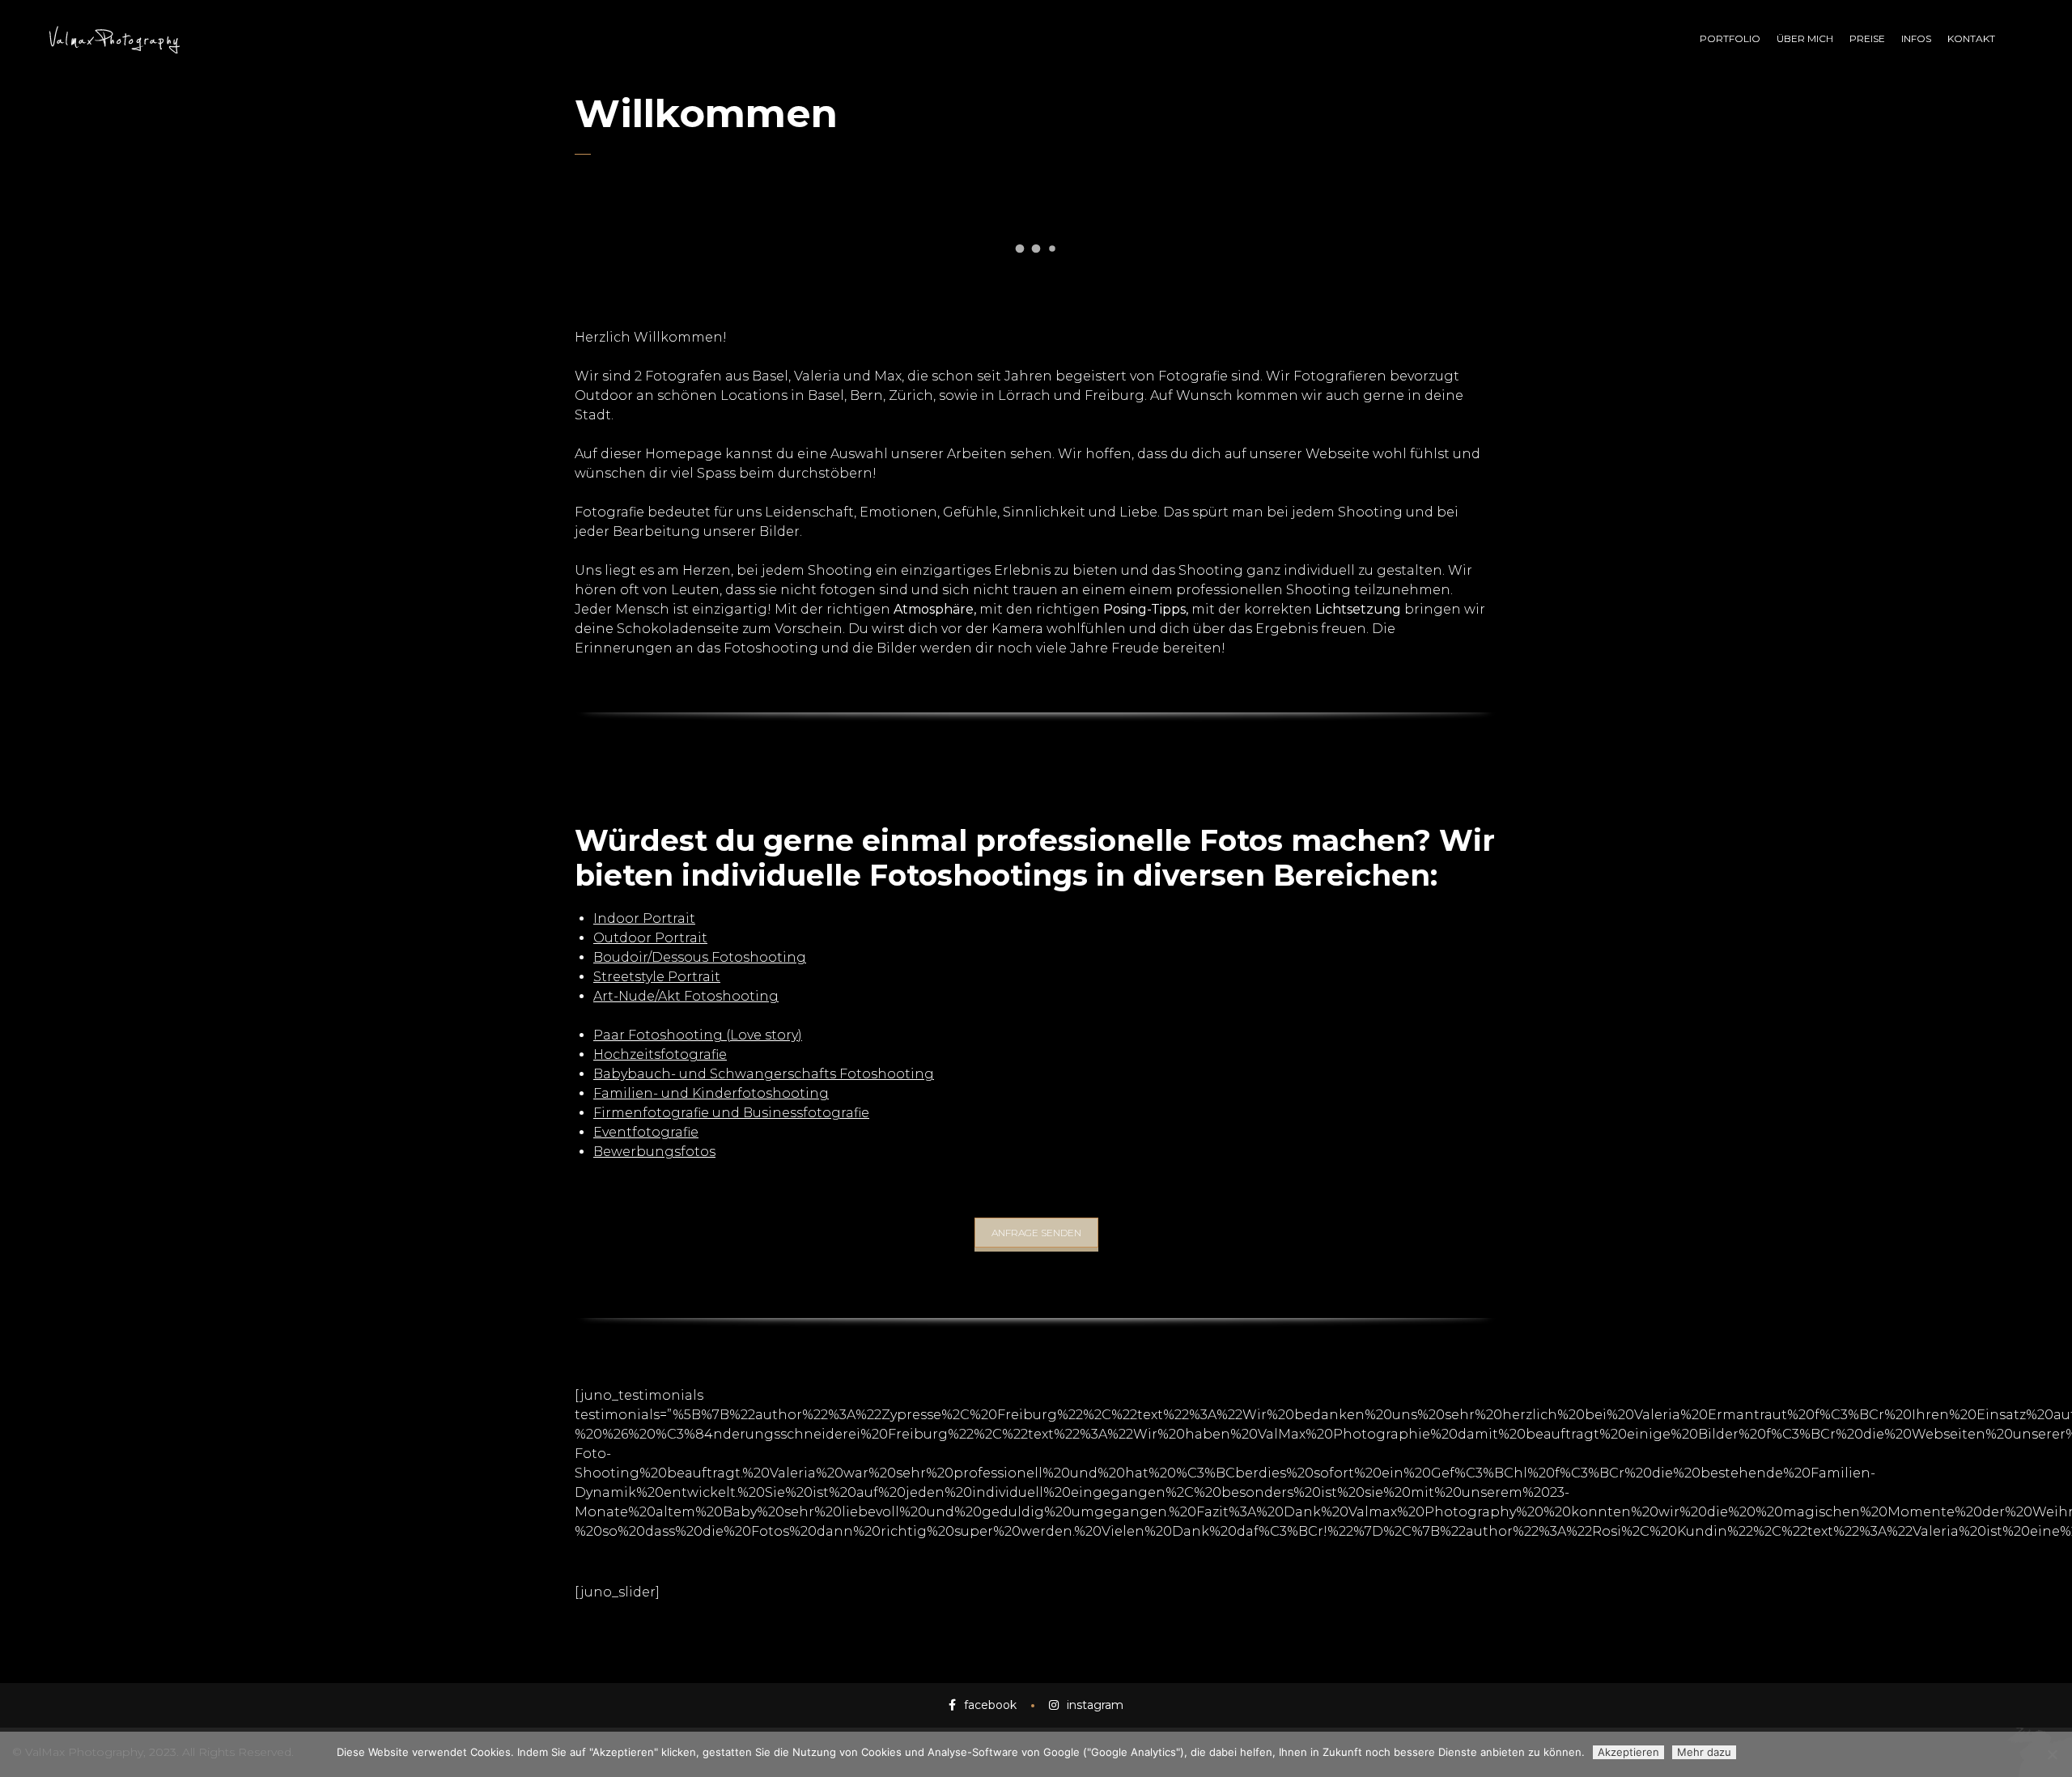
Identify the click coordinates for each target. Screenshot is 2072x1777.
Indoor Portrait (644, 918)
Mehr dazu (1704, 1752)
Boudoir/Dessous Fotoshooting (700, 957)
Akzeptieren (1628, 1752)
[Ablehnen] (2052, 1754)
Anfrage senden (1036, 1233)
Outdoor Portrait (650, 938)
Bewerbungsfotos (654, 1152)
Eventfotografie (646, 1132)
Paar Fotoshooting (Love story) (698, 1035)
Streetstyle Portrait (657, 977)
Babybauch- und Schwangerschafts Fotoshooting (764, 1074)
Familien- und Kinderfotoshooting (711, 1093)
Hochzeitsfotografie (660, 1054)
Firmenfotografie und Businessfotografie (731, 1113)
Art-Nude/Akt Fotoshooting (686, 996)
